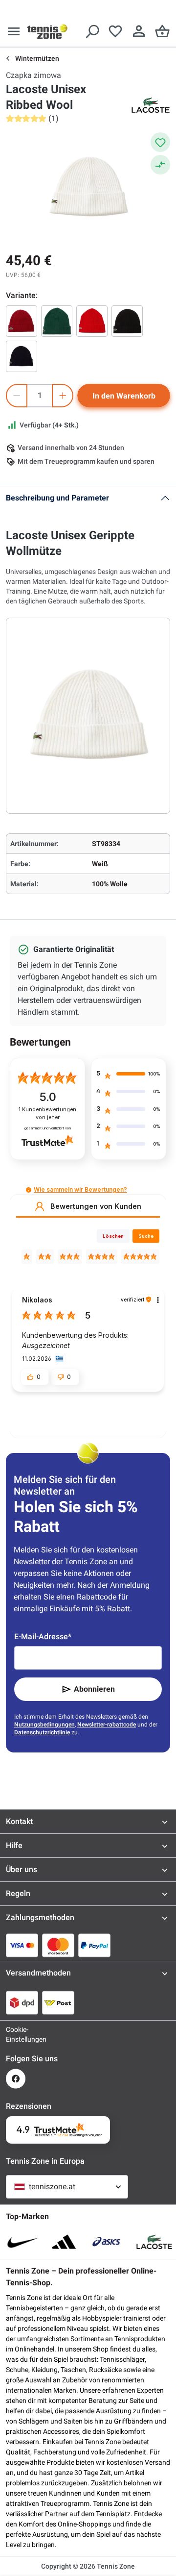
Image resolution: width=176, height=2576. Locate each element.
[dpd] (22, 2002)
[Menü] (14, 31)
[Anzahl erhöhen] (63, 396)
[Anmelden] (139, 31)
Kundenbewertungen (47, 1113)
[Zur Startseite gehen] (47, 31)
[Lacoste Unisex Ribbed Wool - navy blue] (22, 356)
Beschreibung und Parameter (57, 498)
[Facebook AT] (16, 2079)
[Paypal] (94, 1945)
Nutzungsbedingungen (44, 1725)
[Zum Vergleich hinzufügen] (160, 165)
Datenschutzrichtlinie (42, 1732)
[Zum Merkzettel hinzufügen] (160, 142)
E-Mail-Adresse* (43, 1637)
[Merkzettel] (115, 31)
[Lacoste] (151, 105)
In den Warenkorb (124, 396)
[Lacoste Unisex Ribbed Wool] (22, 321)
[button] (29, 1190)
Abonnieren (94, 1689)
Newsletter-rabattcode (107, 1725)
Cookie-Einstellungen (16, 2034)
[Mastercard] (58, 1945)
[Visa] (22, 1945)
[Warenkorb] (162, 31)
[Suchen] (92, 31)
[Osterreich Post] (58, 2002)
